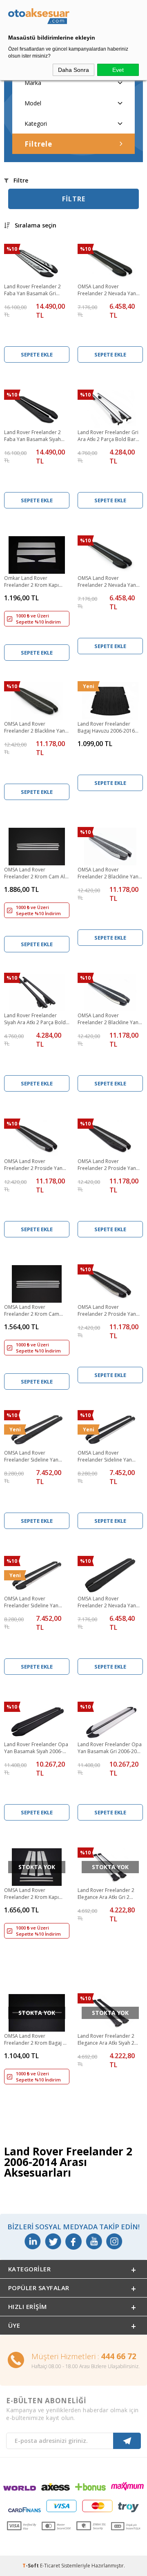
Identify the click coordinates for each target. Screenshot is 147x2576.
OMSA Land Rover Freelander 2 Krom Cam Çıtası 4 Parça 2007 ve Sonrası (32, 1311)
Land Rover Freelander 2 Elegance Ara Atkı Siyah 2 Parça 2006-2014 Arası (106, 2040)
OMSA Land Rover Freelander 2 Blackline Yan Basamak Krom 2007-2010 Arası (108, 1019)
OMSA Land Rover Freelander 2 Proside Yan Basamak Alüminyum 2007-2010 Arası (35, 1165)
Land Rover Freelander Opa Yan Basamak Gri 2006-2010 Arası (110, 1748)
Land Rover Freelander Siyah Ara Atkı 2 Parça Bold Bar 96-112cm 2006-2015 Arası (35, 1019)
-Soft (31, 2566)
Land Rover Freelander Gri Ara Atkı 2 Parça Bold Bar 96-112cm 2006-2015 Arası (108, 436)
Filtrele (38, 144)
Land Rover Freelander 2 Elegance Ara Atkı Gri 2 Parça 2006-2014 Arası (106, 1894)
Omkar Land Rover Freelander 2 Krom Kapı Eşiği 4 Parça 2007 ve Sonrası (31, 582)
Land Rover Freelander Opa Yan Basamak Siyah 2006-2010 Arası (36, 1748)
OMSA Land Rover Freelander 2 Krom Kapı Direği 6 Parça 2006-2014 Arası (33, 1894)
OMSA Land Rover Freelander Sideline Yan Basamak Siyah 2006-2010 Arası (34, 1457)
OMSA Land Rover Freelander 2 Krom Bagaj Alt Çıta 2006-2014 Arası (37, 2040)
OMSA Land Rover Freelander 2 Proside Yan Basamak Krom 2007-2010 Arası (108, 1311)
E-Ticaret (50, 2566)
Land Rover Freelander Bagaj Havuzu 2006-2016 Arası (106, 728)
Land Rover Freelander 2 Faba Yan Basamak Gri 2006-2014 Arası (32, 290)
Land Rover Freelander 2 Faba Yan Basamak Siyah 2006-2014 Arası (32, 436)
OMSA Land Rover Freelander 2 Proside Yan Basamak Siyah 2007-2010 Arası (108, 1165)
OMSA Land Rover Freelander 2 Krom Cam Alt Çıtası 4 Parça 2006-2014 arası (35, 874)
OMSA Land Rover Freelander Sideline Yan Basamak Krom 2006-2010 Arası (35, 1602)
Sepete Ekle (37, 354)
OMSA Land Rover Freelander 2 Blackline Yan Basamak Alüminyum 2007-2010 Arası (109, 874)
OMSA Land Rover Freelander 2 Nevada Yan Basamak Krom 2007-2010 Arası (108, 290)
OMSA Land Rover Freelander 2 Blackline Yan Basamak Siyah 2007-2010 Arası (35, 728)
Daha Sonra (73, 70)
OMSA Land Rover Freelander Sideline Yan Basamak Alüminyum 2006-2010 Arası (109, 1457)
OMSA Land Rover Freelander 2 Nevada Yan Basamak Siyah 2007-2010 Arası (108, 1602)
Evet (118, 70)
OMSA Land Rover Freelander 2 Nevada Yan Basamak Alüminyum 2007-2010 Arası (109, 582)
